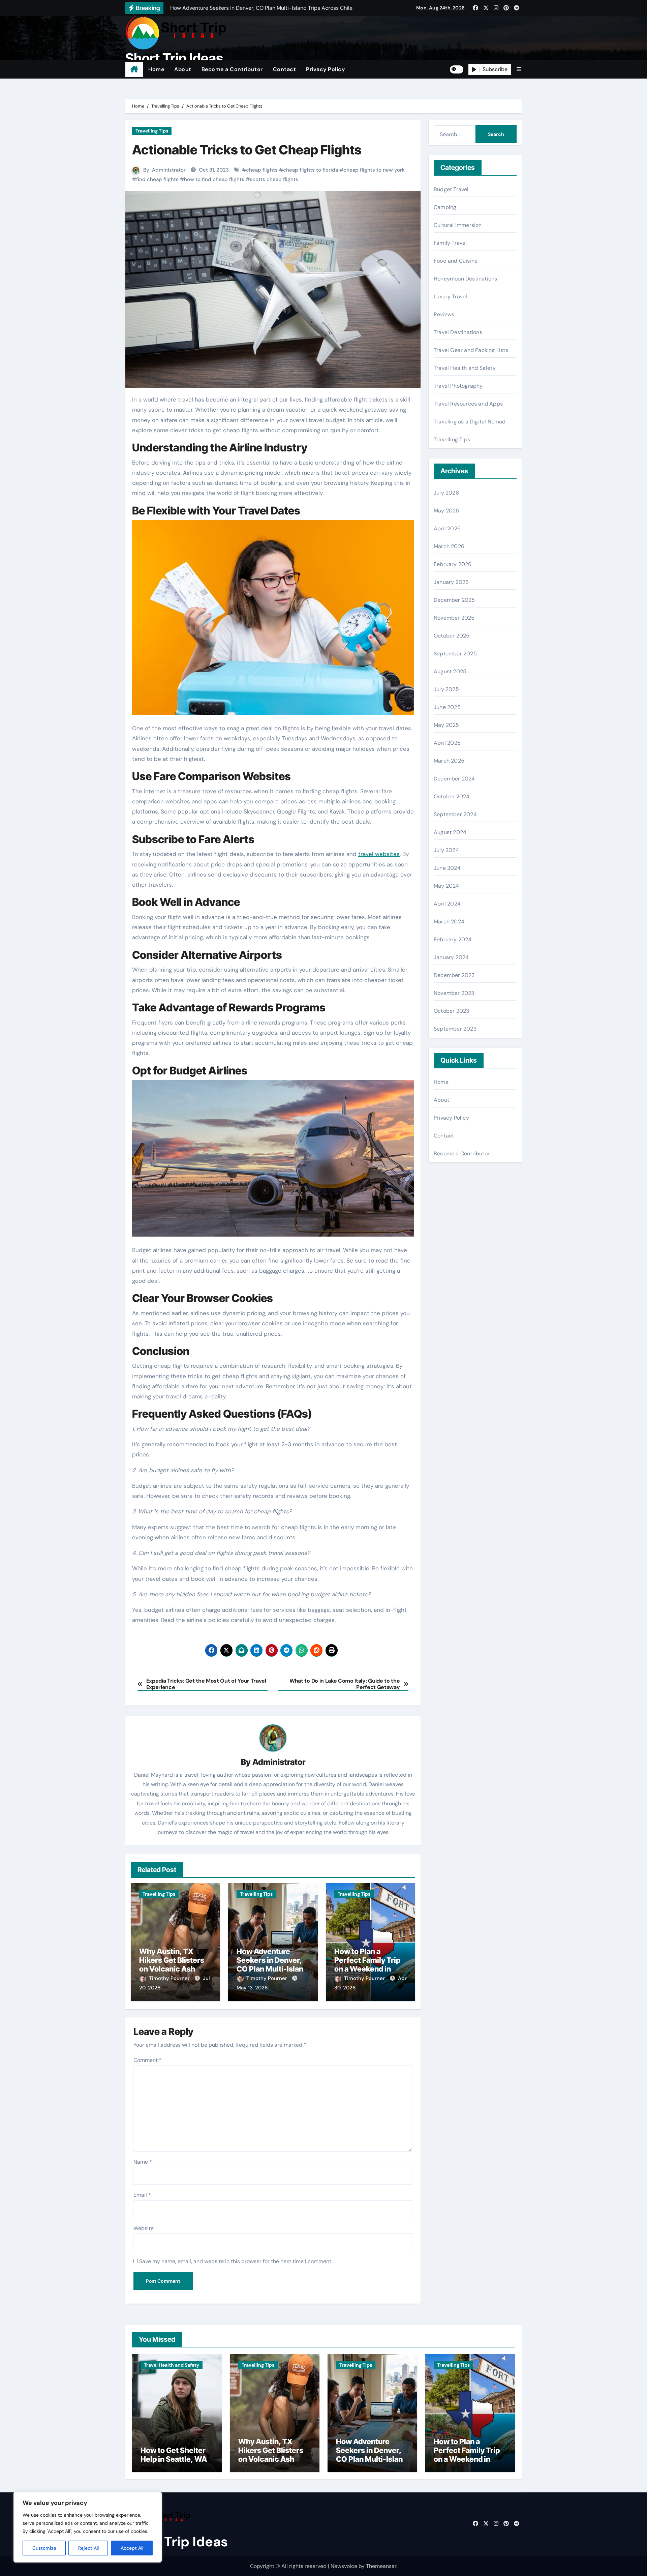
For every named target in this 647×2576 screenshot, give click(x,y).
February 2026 (453, 564)
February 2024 (453, 939)
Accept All (132, 2548)
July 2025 (446, 689)
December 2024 (454, 779)
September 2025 (455, 654)
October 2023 (451, 1011)
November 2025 (454, 618)
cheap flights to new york (374, 170)
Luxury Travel (451, 297)
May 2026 (446, 511)
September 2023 (455, 1029)
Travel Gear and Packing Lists (471, 350)
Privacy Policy (325, 69)
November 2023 (454, 993)
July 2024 (446, 850)
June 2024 (447, 868)
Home (156, 69)
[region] (88, 2527)
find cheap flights (157, 179)
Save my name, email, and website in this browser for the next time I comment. (236, 2261)
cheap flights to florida (311, 170)
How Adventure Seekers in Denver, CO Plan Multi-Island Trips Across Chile (272, 1965)
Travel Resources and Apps (468, 404)
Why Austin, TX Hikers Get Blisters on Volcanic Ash (172, 1960)
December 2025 (454, 600)
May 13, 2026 (252, 1988)
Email (142, 2195)
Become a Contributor (232, 69)
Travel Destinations (458, 332)
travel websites (379, 854)
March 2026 (449, 546)
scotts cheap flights (274, 179)
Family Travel (450, 243)
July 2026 (446, 493)
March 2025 (449, 761)
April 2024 (447, 904)
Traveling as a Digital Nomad (470, 422)
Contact (285, 69)
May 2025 (446, 725)
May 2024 (446, 886)
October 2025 (452, 636)
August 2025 (450, 671)
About (183, 69)
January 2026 (451, 582)
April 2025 (447, 743)
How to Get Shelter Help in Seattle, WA (174, 2455)
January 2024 (451, 957)
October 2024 (452, 796)
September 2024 (455, 814)
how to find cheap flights (214, 179)
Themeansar (381, 2566)
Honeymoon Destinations (465, 279)
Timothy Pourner (170, 1978)
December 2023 (454, 975)
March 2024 (449, 922)
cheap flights (262, 170)
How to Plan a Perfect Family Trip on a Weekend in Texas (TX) (367, 1965)
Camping (445, 207)
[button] (519, 69)
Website (144, 2228)
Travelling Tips (152, 131)
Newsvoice (344, 2566)
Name (143, 2162)
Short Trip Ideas (174, 58)
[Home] (134, 69)
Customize (44, 2548)
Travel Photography (458, 386)
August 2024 (450, 832)
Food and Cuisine (456, 261)
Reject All (88, 2548)
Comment (148, 2060)
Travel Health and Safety (465, 368)
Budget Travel (451, 189)
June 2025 (447, 707)
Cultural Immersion (458, 225)
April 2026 (447, 528)
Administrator (169, 170)
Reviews (444, 314)
